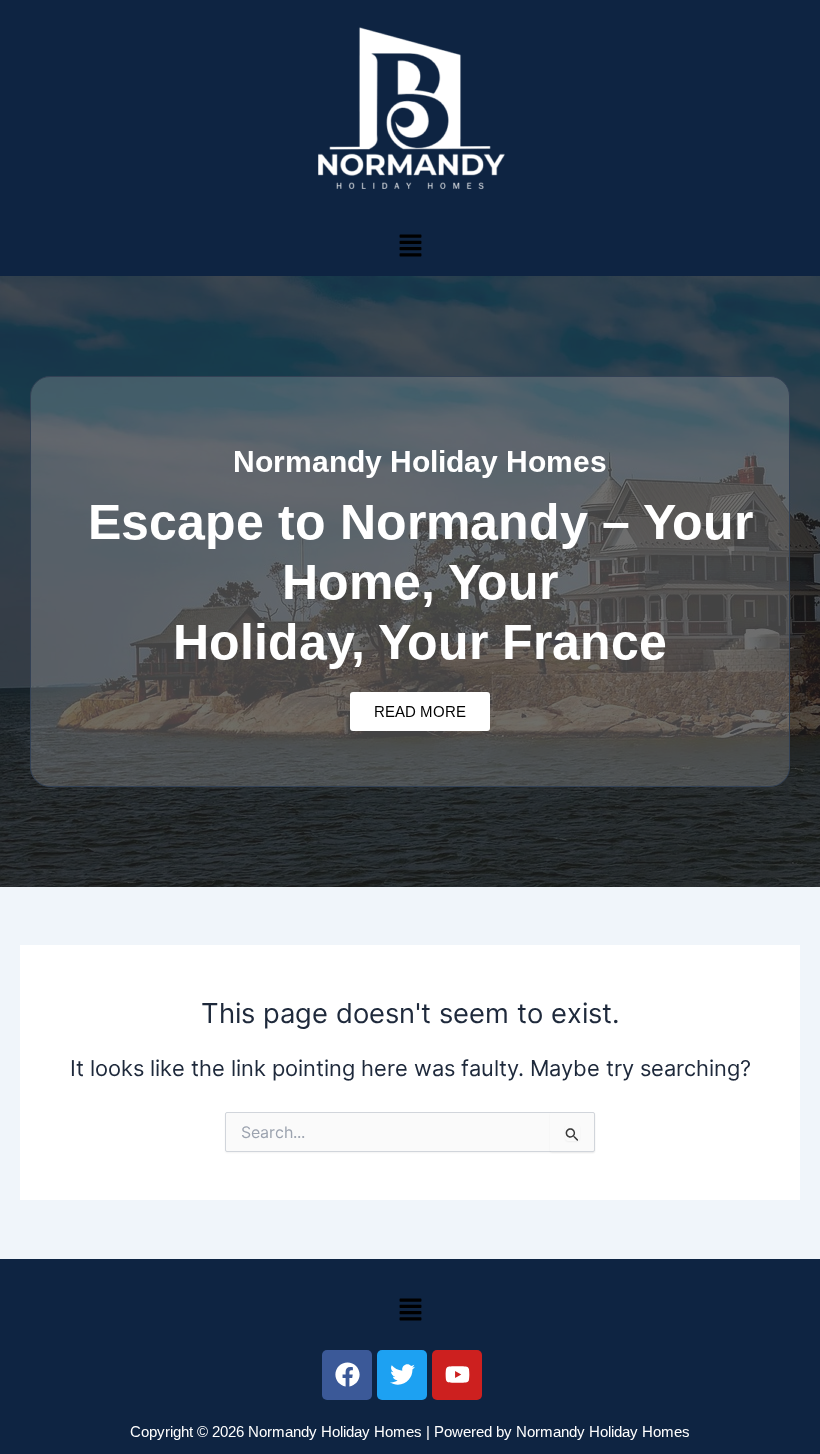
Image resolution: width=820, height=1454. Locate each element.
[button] (410, 245)
